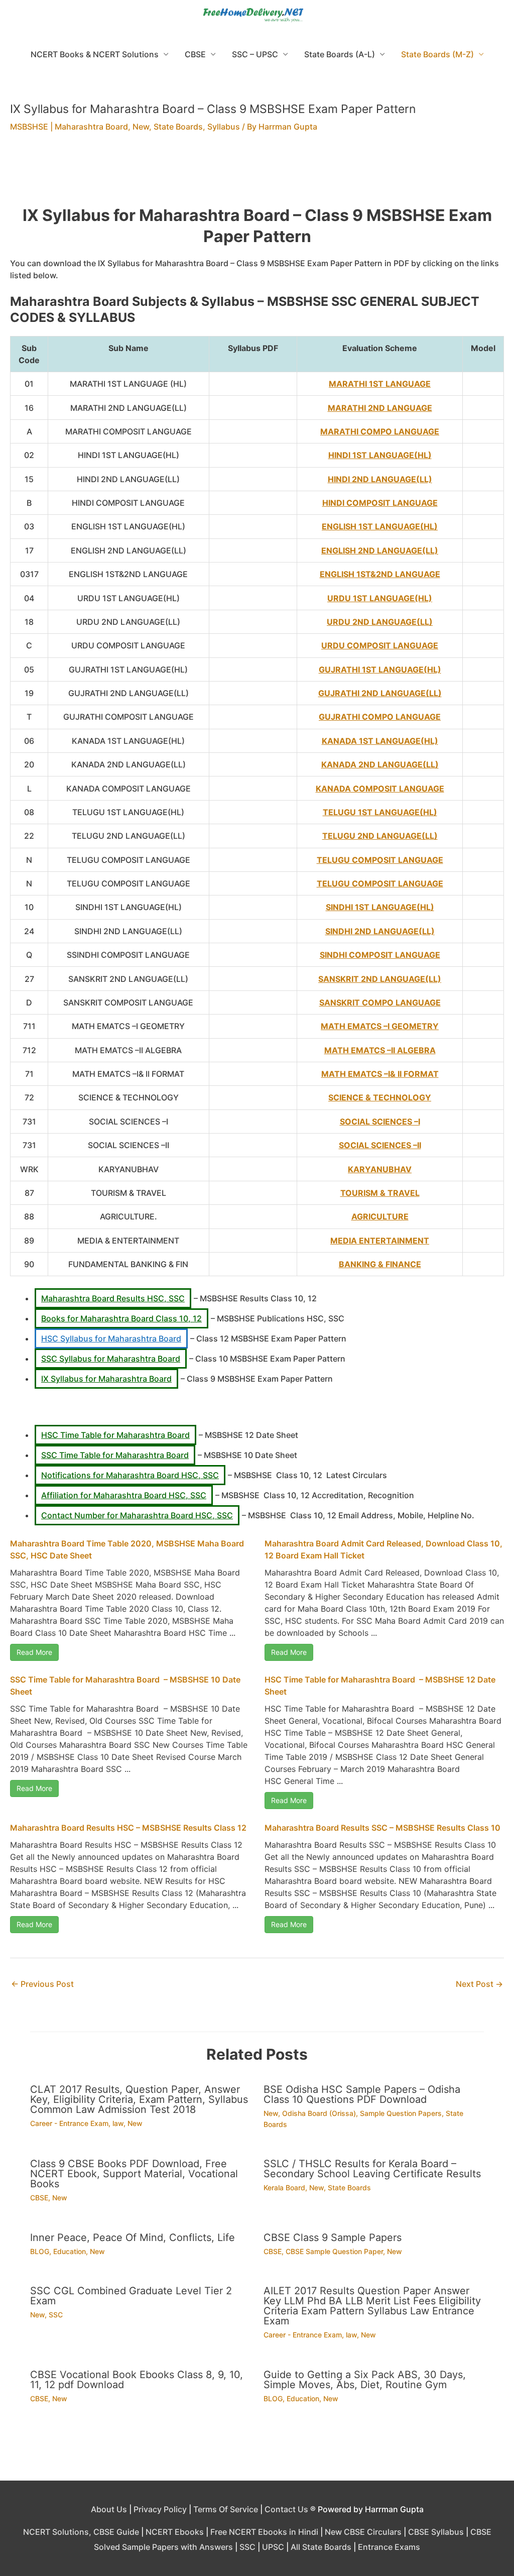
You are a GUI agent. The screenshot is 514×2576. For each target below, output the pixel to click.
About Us (109, 2509)
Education (70, 2251)
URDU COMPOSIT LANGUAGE (380, 645)
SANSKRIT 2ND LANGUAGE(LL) (380, 979)
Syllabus (224, 127)
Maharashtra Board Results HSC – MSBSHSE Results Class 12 (128, 1828)
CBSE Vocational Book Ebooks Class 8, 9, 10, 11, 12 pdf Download (137, 2380)
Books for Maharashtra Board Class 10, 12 (121, 1318)
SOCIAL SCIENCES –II (380, 1145)
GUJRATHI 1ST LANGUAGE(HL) (380, 669)
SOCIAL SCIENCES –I (380, 1122)
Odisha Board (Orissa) (319, 2113)
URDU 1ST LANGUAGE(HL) (380, 598)
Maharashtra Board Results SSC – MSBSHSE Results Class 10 (382, 1828)
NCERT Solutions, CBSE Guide (81, 2532)
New (141, 127)
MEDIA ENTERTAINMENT (380, 1241)
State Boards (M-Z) (437, 54)
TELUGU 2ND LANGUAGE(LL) (380, 836)
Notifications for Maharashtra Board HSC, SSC (130, 1475)
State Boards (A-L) (340, 54)
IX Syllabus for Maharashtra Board (106, 1379)
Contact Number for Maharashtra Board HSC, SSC (137, 1515)
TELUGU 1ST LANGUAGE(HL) (380, 812)
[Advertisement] (257, 175)
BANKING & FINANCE (380, 1264)
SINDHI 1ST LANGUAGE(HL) (380, 907)
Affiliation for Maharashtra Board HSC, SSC (124, 1495)
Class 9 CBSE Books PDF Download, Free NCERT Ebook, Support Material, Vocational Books (134, 2174)
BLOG (40, 2251)
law (118, 2123)
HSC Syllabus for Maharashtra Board (111, 1338)
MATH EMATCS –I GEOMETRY (380, 1026)
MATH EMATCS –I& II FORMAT (380, 1074)
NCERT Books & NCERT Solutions (95, 54)
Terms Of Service (226, 2509)
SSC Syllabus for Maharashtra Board (111, 1359)
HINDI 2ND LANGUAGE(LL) (380, 479)
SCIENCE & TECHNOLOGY (380, 1097)
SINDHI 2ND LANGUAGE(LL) (380, 931)
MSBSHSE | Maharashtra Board (69, 127)
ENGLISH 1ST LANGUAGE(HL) (380, 526)
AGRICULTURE (380, 1216)
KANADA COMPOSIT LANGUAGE (380, 789)
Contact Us (286, 2509)
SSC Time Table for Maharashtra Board (115, 1455)
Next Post (479, 1984)
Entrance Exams (389, 2547)
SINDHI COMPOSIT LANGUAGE (380, 955)
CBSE (195, 54)
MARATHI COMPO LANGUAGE (380, 431)
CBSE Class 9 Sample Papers (333, 2237)
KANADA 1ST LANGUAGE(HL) (380, 741)
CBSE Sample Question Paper (334, 2251)
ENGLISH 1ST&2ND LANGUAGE (380, 574)
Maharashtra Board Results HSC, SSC (113, 1298)
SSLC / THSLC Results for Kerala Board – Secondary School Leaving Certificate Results (372, 2169)
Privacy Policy (160, 2509)
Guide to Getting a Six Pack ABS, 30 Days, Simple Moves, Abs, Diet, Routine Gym (365, 2380)
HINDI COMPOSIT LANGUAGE (380, 503)
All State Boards (321, 2547)
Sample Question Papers (401, 2113)
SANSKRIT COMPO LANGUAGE (380, 1002)
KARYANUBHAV (380, 1169)
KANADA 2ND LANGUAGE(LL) (380, 764)
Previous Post (42, 1984)
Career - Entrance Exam (69, 2123)
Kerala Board (284, 2188)
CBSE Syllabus (436, 2532)
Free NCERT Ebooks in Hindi (264, 2532)
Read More (34, 1652)
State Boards (178, 127)
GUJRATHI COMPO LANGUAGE (380, 717)
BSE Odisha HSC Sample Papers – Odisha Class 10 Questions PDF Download (362, 2094)
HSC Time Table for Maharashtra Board (115, 1435)
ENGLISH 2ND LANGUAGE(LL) (380, 550)
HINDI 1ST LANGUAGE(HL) (380, 455)
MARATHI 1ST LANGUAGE (380, 384)
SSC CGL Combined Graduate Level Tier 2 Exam (131, 2296)
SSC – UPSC (255, 54)
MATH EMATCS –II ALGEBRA (380, 1050)
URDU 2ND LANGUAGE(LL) (380, 622)
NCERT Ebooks (175, 2532)
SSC (56, 2315)
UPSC (273, 2547)
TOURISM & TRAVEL (380, 1193)
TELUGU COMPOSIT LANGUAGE (380, 860)
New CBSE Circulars (363, 2532)
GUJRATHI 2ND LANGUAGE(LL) (380, 693)
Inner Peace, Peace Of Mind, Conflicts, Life (133, 2237)
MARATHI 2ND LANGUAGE (380, 408)
